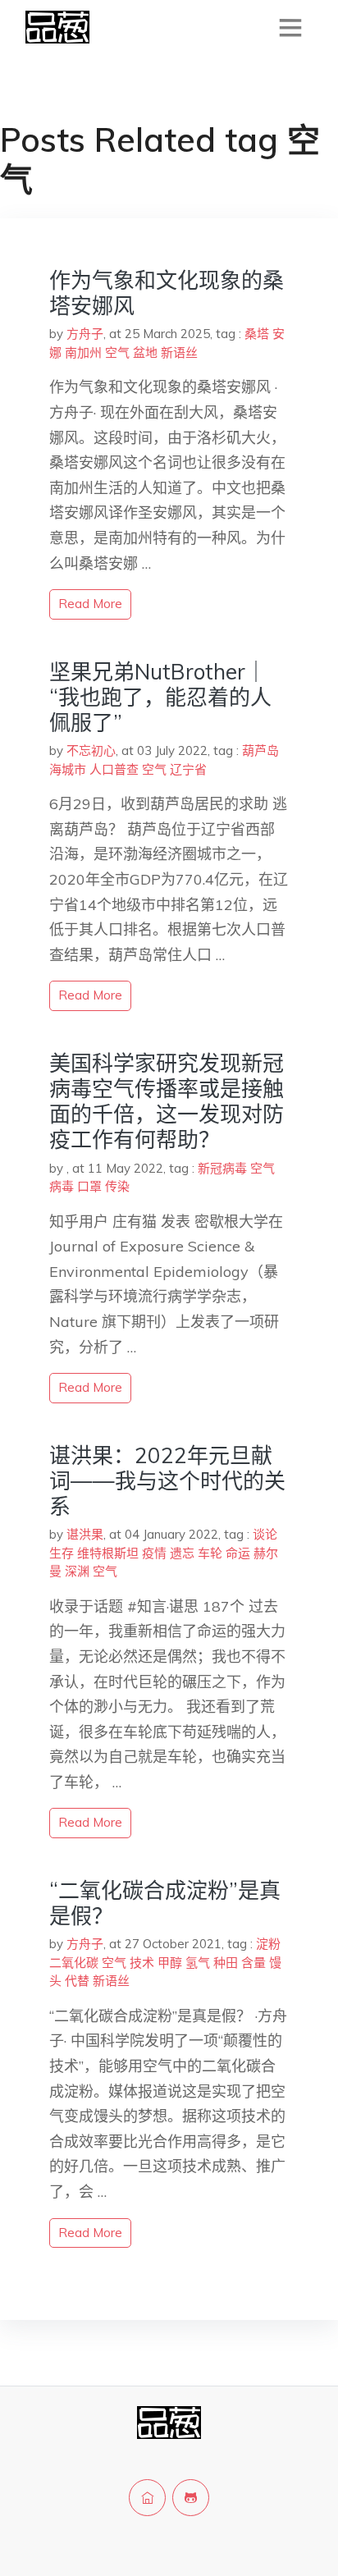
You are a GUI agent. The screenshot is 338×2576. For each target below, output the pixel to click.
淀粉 (268, 1944)
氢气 (198, 1963)
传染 (117, 1186)
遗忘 (182, 1553)
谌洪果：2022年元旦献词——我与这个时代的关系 (167, 1481)
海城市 (68, 769)
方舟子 (85, 334)
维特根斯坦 (108, 1553)
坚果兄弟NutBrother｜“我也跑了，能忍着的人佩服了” (160, 697)
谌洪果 (85, 1534)
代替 (77, 1981)
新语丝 (179, 352)
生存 (62, 1553)
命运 (238, 1553)
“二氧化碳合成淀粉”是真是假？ (165, 1903)
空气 (117, 352)
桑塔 (257, 334)
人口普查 (114, 769)
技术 (142, 1963)
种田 (226, 1963)
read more (90, 604)
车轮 (210, 1553)
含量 (253, 1963)
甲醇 (170, 1963)
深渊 (77, 1571)
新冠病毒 (222, 1168)
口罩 (89, 1186)
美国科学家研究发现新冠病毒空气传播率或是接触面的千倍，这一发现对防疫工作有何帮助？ (167, 1102)
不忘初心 (91, 750)
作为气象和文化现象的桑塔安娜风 (167, 293)
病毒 (62, 1186)
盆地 (145, 352)
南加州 (83, 352)
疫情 (154, 1553)
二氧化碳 (74, 1963)
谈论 (265, 1534)
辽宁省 (188, 769)
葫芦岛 (260, 750)
